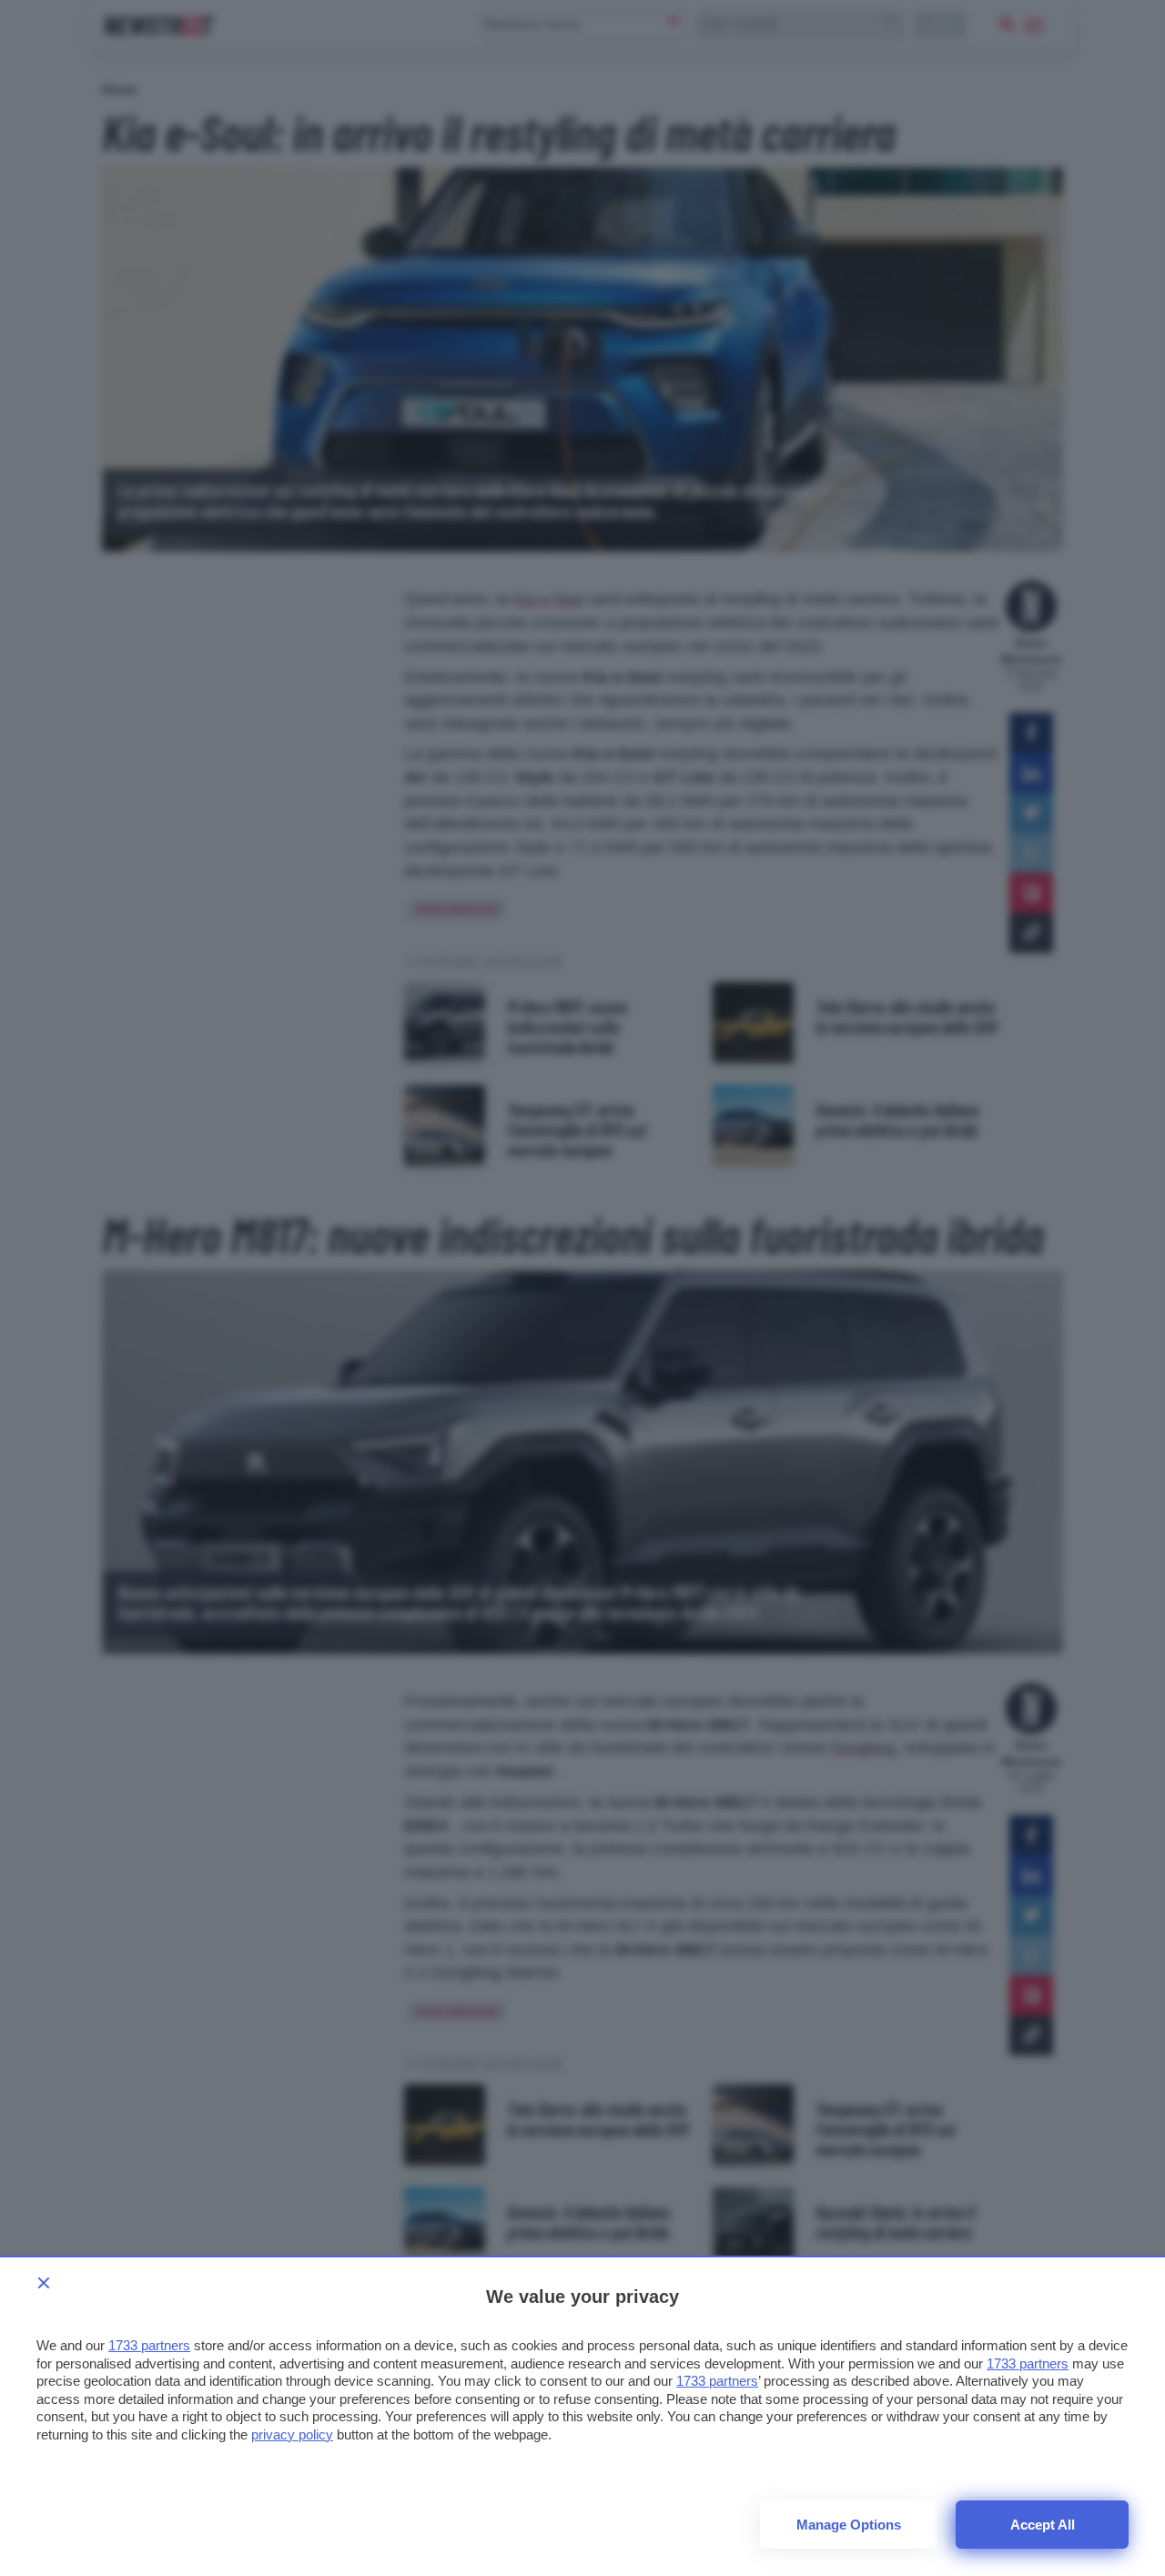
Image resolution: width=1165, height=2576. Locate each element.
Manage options (849, 2525)
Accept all (1043, 2525)
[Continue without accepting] (44, 2283)
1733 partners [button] (149, 2345)
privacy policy (292, 2434)
